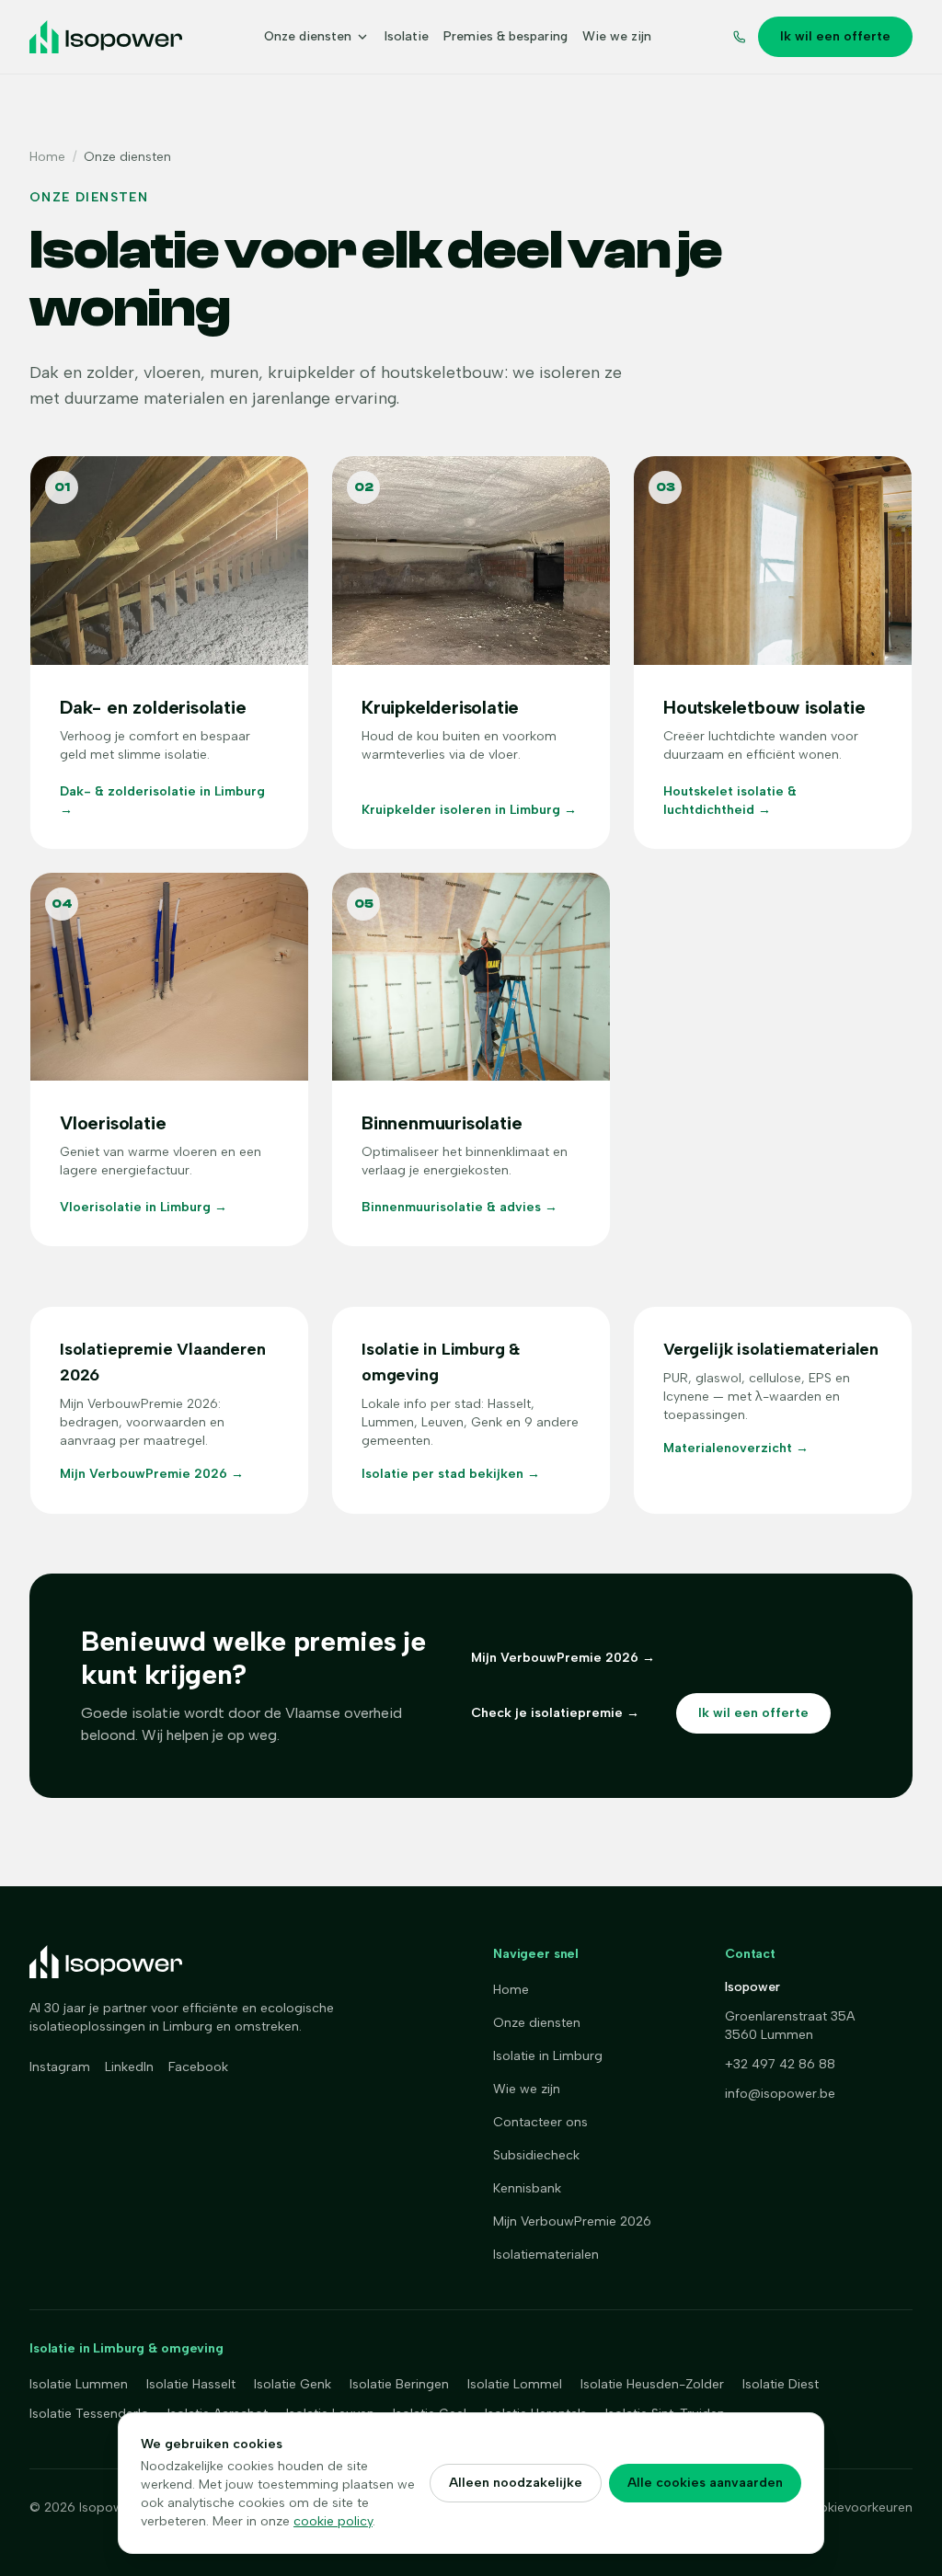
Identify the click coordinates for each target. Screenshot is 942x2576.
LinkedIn (129, 2067)
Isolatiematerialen (546, 2255)
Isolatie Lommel (515, 2384)
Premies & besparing (505, 36)
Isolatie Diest (781, 2384)
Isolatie (407, 36)
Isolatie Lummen (79, 2384)
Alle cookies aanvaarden (705, 2483)
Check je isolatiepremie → (555, 1713)
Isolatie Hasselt (191, 2384)
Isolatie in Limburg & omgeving (126, 2348)
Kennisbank (527, 2188)
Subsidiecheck (536, 2155)
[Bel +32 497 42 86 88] (740, 37)
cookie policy (333, 2521)
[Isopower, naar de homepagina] (106, 37)
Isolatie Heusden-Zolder (652, 2384)
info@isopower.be (780, 2094)
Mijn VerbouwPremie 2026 (572, 2221)
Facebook (198, 2067)
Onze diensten (308, 36)
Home (47, 157)
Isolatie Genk (293, 2384)
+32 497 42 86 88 (780, 2064)
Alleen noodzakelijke (516, 2483)
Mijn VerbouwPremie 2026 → (563, 1658)
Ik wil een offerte (835, 36)
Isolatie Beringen (399, 2384)
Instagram (60, 2067)
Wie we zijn (617, 36)
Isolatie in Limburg (548, 2056)
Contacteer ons (540, 2122)
